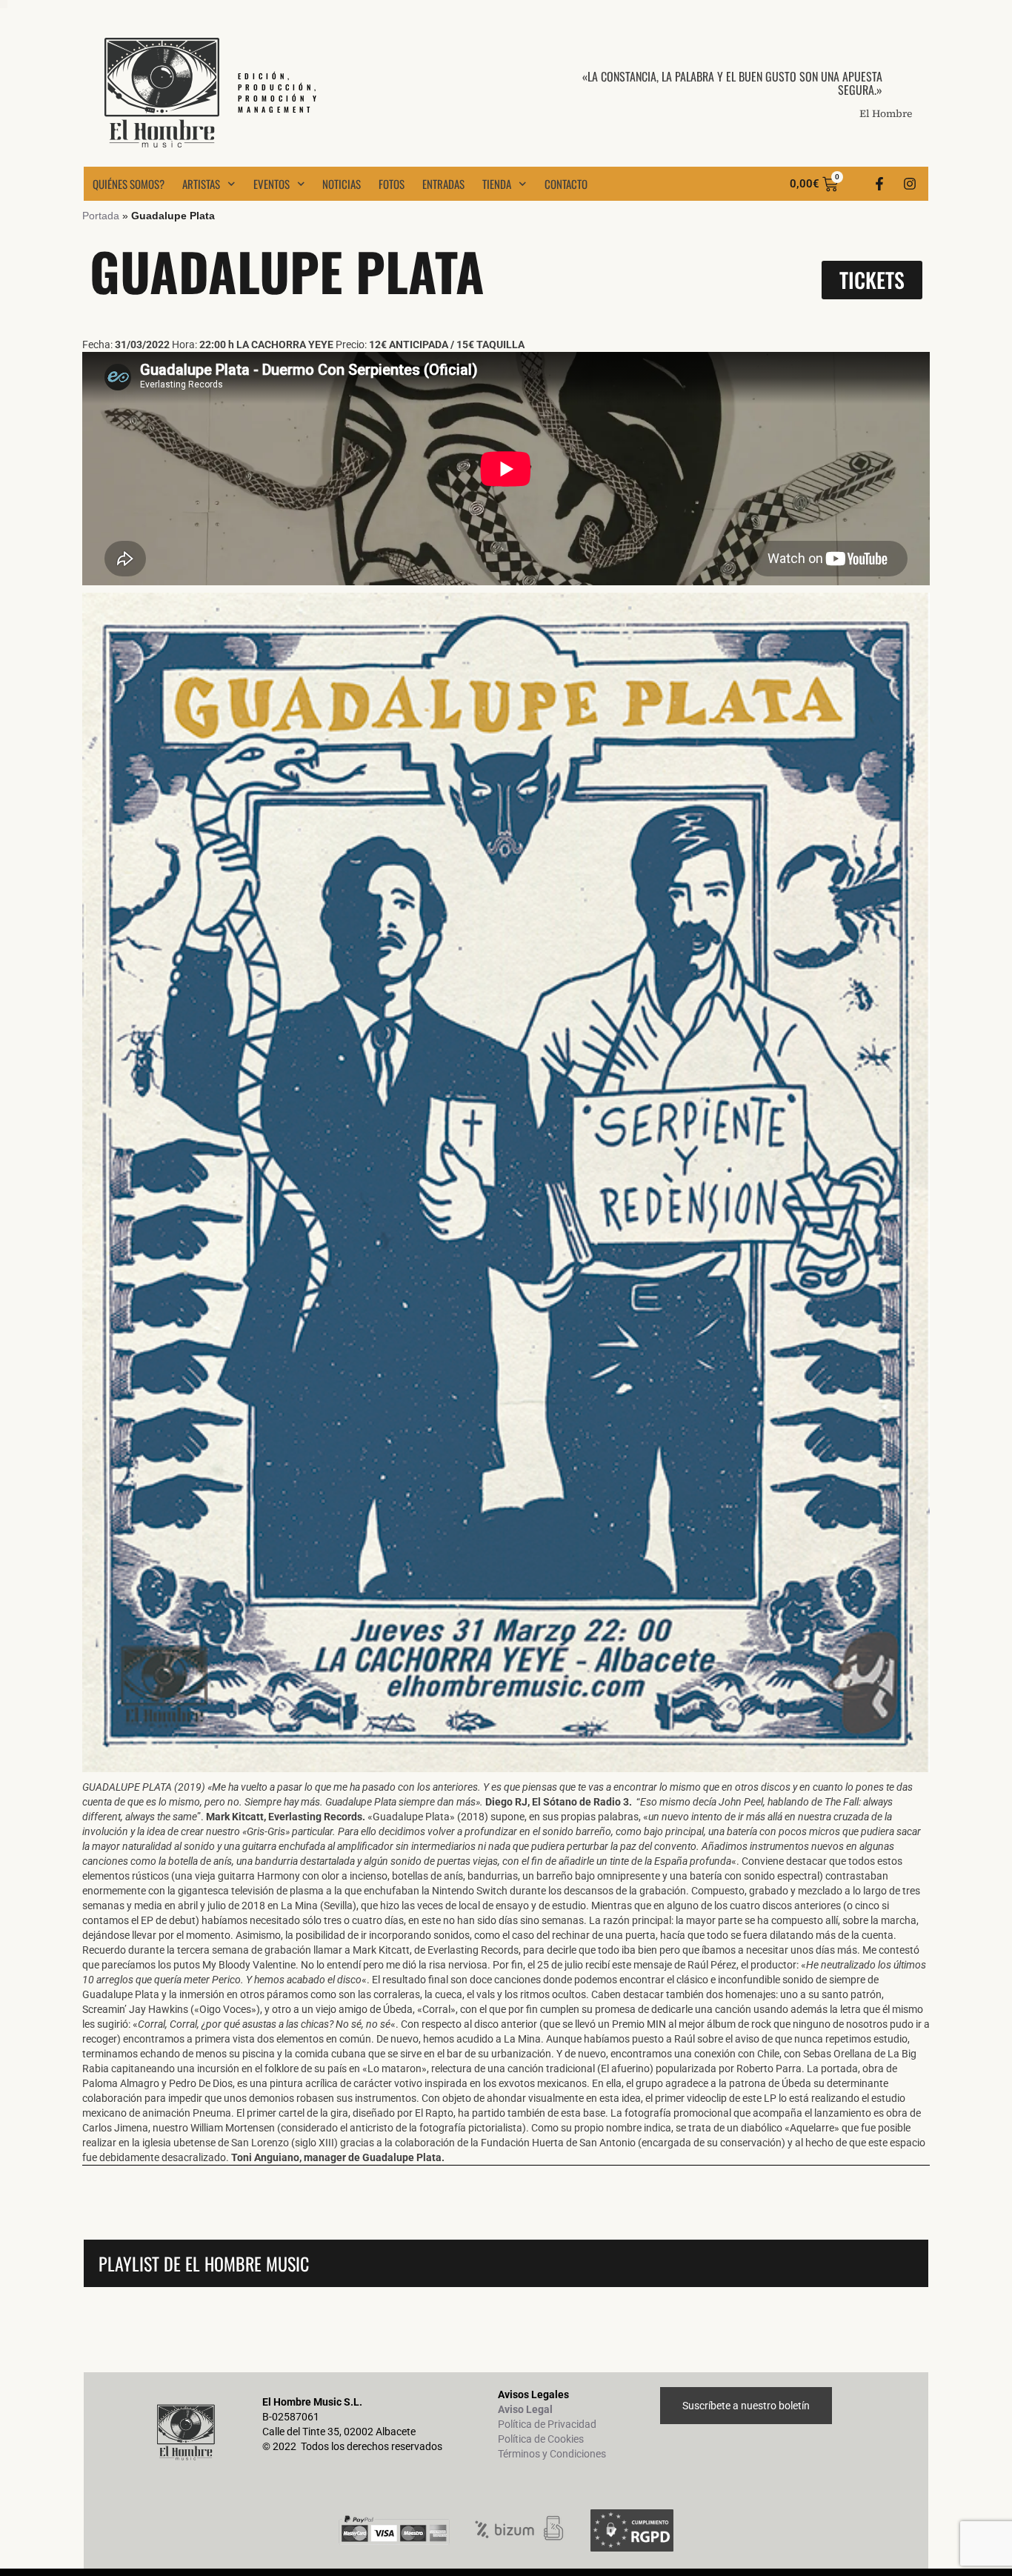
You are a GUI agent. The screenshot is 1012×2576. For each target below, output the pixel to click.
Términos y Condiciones (552, 2454)
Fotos (392, 184)
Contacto (566, 184)
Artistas (201, 184)
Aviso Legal (525, 2409)
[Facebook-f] (879, 184)
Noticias (342, 184)
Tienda (497, 184)
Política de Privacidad (547, 2424)
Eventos (272, 184)
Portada (101, 216)
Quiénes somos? (129, 184)
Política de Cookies (541, 2439)
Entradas (443, 184)
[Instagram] (910, 184)
